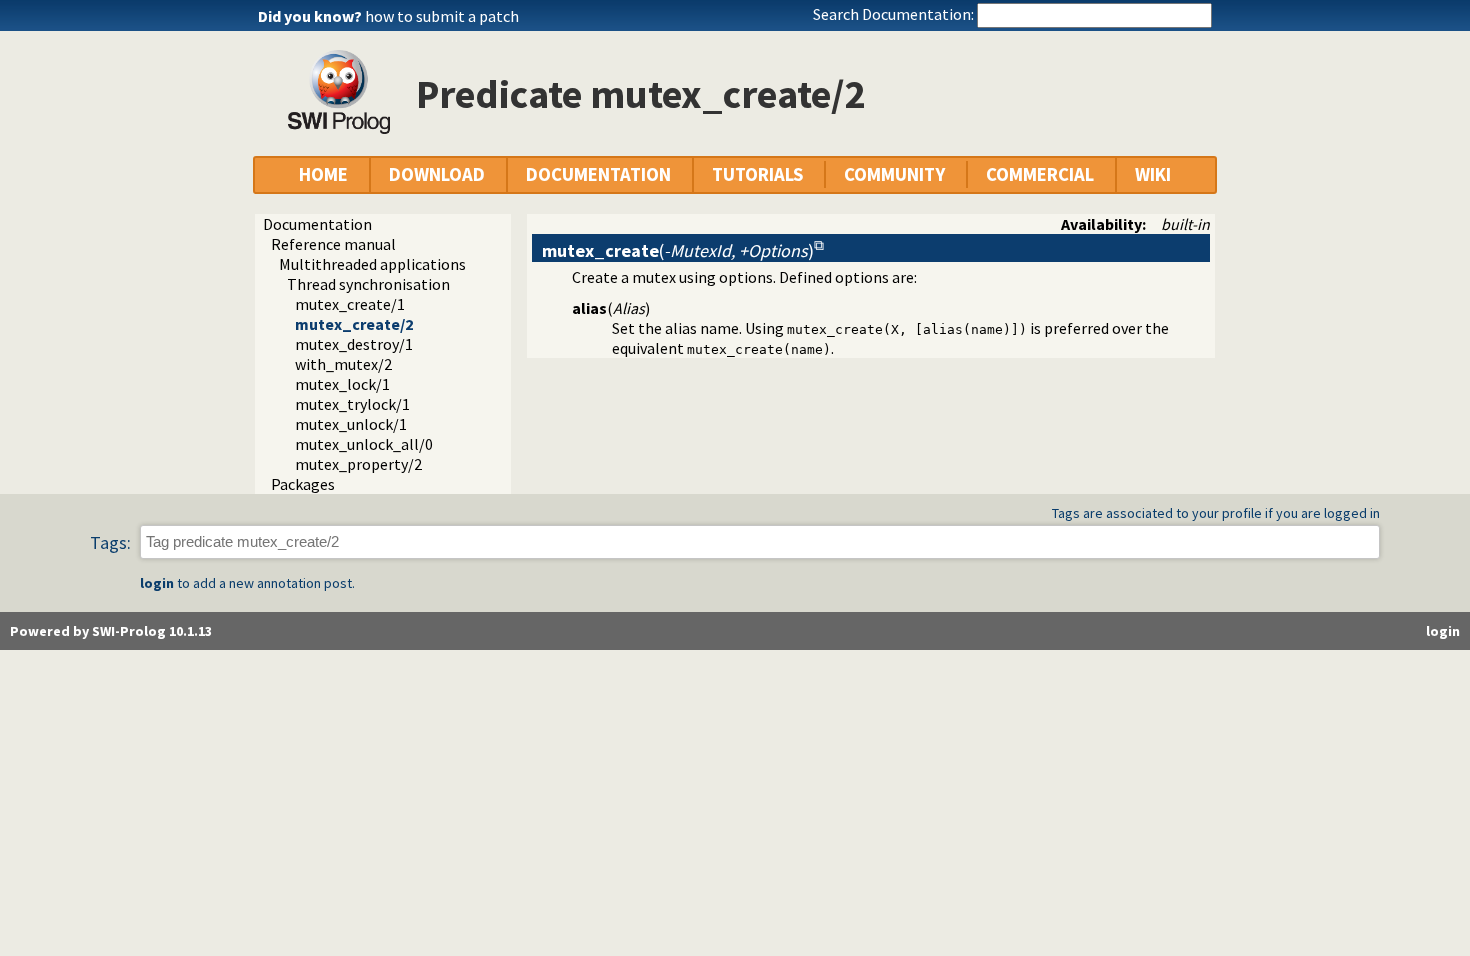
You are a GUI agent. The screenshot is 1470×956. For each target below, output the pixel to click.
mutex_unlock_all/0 (364, 444)
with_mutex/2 (343, 364)
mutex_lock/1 (342, 384)
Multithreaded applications (372, 264)
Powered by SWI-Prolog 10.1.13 (111, 631)
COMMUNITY (894, 174)
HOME (323, 174)
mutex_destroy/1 (354, 344)
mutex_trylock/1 (352, 404)
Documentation (317, 224)
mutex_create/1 (350, 304)
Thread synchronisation (368, 284)
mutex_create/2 (354, 324)
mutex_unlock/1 (351, 424)
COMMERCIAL (1040, 174)
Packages (303, 484)
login (157, 583)
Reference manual (333, 244)
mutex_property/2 (358, 464)
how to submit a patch (442, 16)
